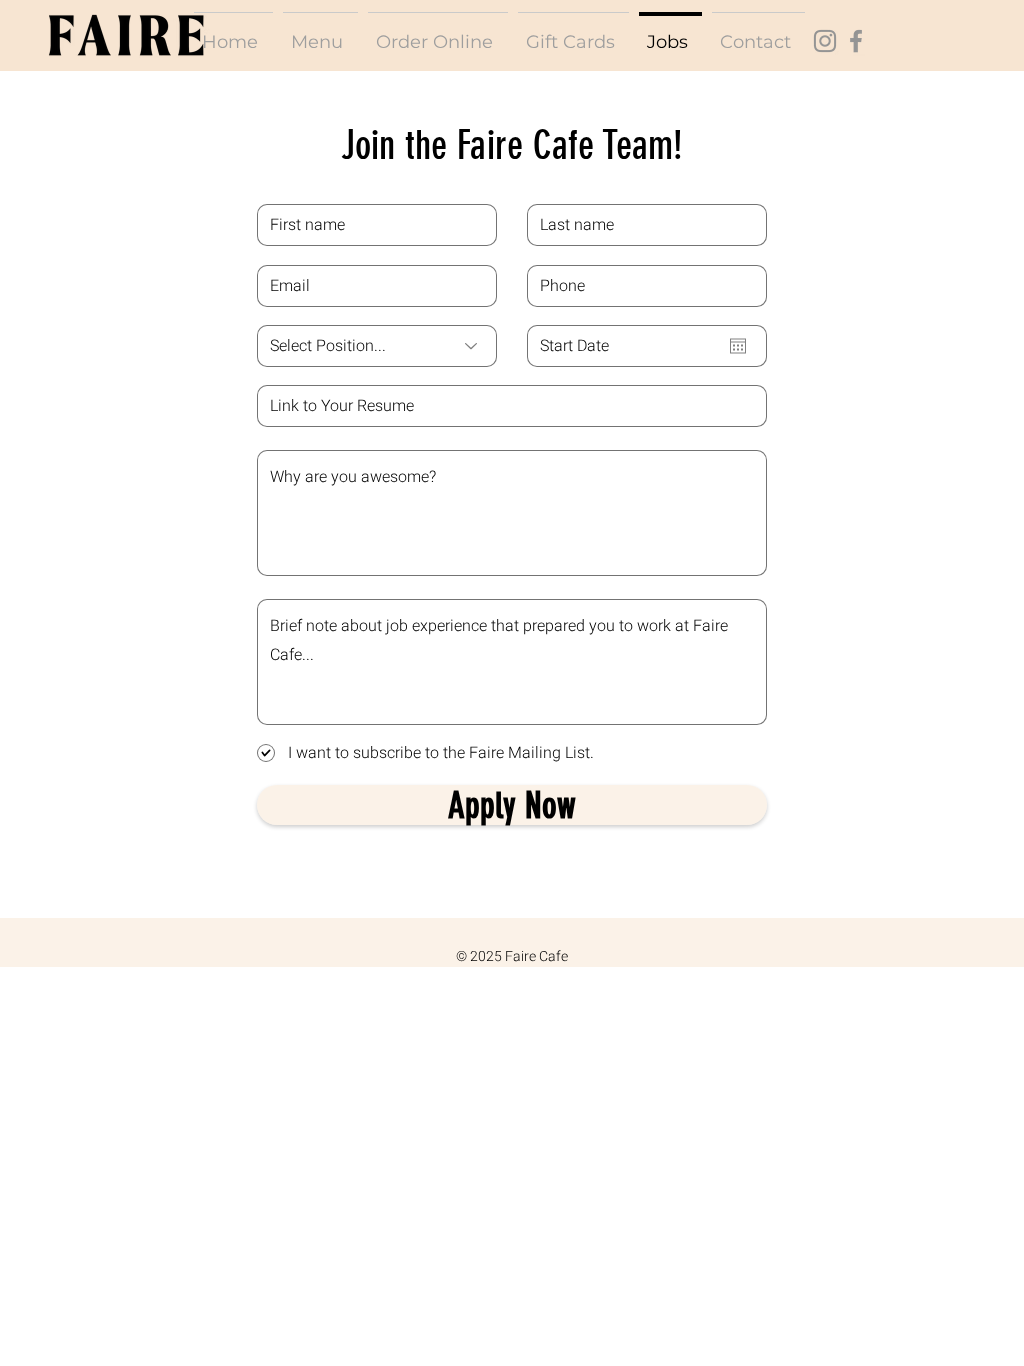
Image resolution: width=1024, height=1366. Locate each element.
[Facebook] (856, 41)
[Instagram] (825, 41)
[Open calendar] (738, 346)
